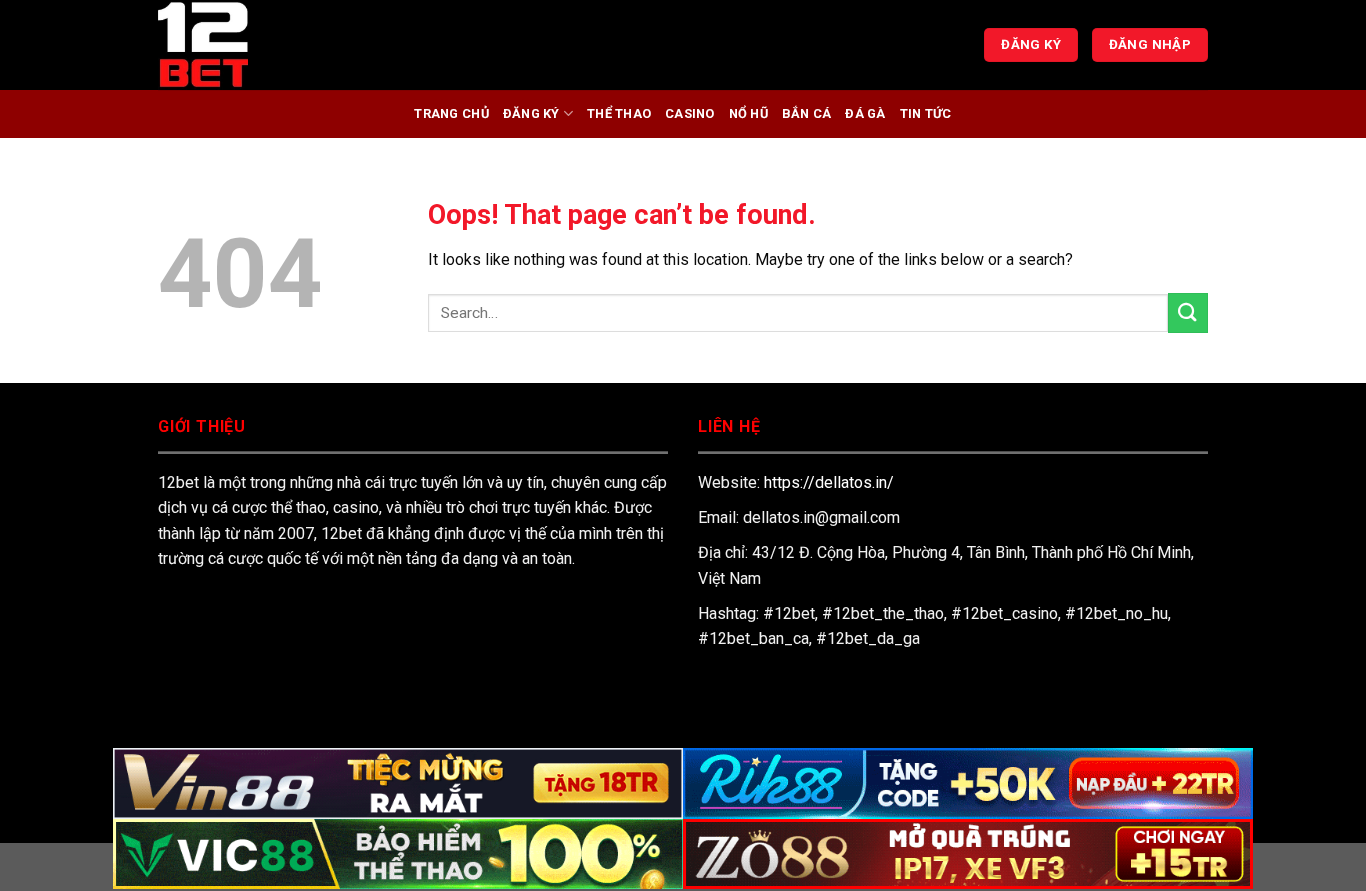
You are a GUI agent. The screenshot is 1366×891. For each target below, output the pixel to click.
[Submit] (1188, 312)
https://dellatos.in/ (829, 482)
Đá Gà (865, 113)
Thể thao (619, 113)
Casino (690, 113)
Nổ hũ (748, 113)
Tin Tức (926, 113)
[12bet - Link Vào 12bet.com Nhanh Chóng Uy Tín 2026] (258, 45)
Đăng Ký (531, 113)
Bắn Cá (807, 113)
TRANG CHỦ (451, 113)
